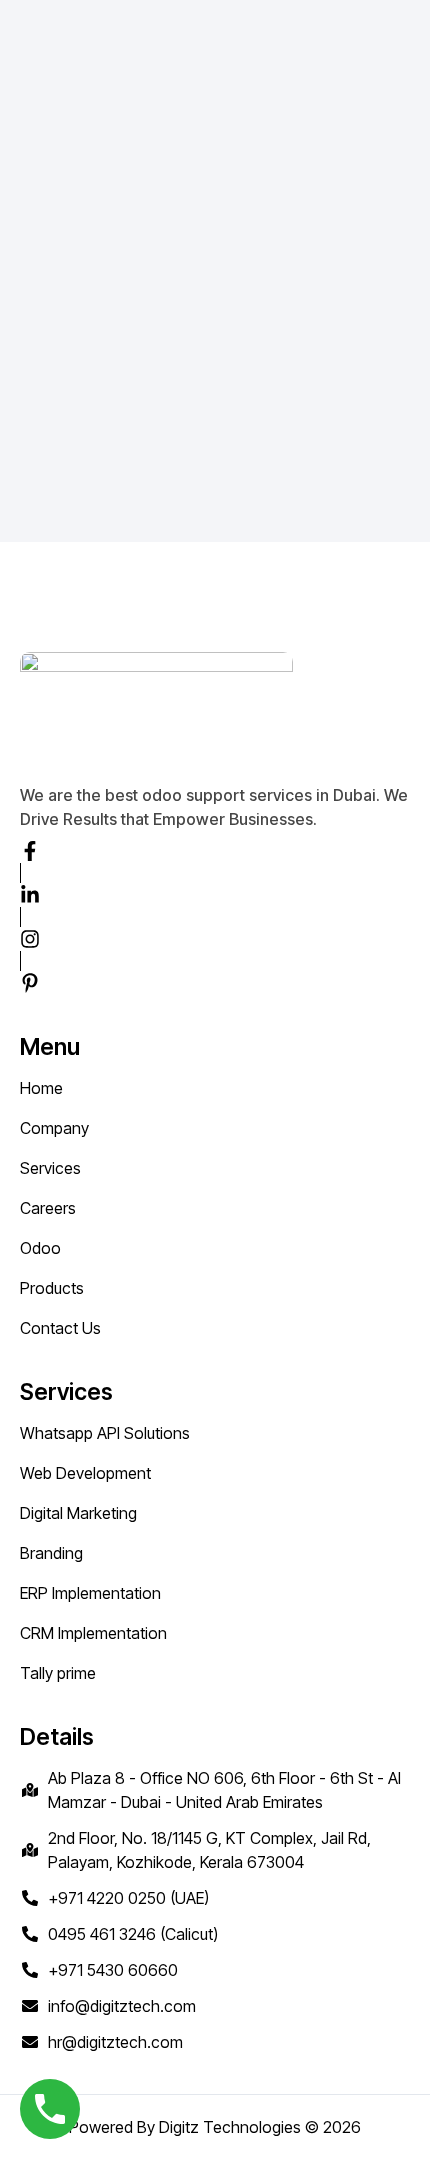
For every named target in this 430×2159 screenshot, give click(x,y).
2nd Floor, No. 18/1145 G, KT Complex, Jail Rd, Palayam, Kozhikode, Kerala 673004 (209, 1850)
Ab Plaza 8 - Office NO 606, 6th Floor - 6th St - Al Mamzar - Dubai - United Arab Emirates (224, 1790)
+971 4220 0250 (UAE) (128, 1898)
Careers (48, 1208)
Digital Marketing (78, 1513)
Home (41, 1088)
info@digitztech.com (122, 2006)
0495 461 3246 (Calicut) (133, 1934)
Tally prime (58, 1673)
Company (54, 1128)
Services (50, 1168)
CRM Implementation (93, 1633)
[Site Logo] (120, 58)
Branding (51, 1553)
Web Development (85, 1473)
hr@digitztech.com (115, 2042)
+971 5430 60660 (113, 1970)
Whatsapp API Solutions (105, 1433)
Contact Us (60, 1328)
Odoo (40, 1248)
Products (52, 1288)
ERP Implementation (90, 1593)
